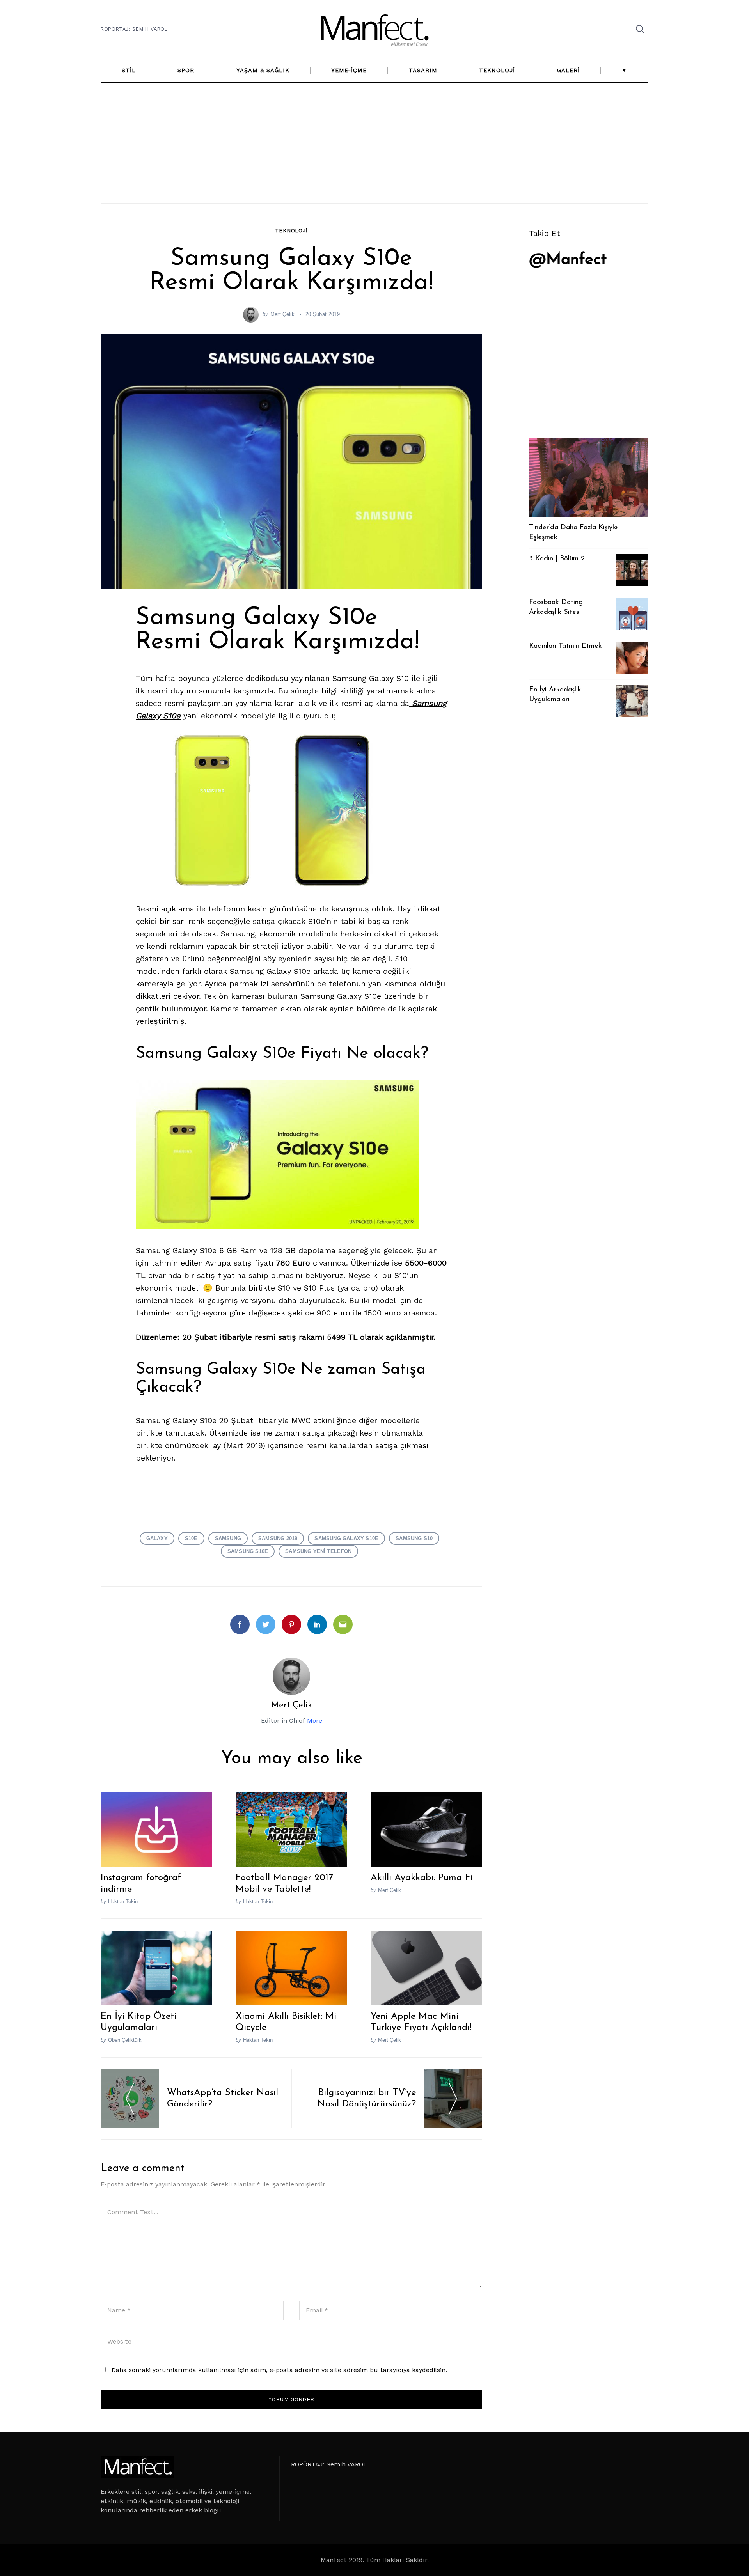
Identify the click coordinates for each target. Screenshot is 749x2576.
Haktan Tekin (123, 1901)
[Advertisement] (374, 143)
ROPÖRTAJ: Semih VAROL (134, 29)
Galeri (568, 70)
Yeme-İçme (349, 70)
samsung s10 (414, 1538)
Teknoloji (497, 70)
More (315, 1721)
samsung (228, 1538)
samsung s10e (248, 1551)
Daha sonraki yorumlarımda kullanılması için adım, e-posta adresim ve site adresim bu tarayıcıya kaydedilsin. (279, 2370)
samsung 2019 (278, 1538)
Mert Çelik (282, 314)
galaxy (157, 1538)
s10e (191, 1538)
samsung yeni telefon (318, 1551)
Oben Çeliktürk (125, 2040)
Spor (186, 70)
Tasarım (423, 70)
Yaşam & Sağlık (263, 70)
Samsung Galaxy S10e (346, 1538)
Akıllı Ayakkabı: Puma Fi (422, 1878)
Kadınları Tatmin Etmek (565, 646)
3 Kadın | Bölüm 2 (557, 559)
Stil (129, 70)
